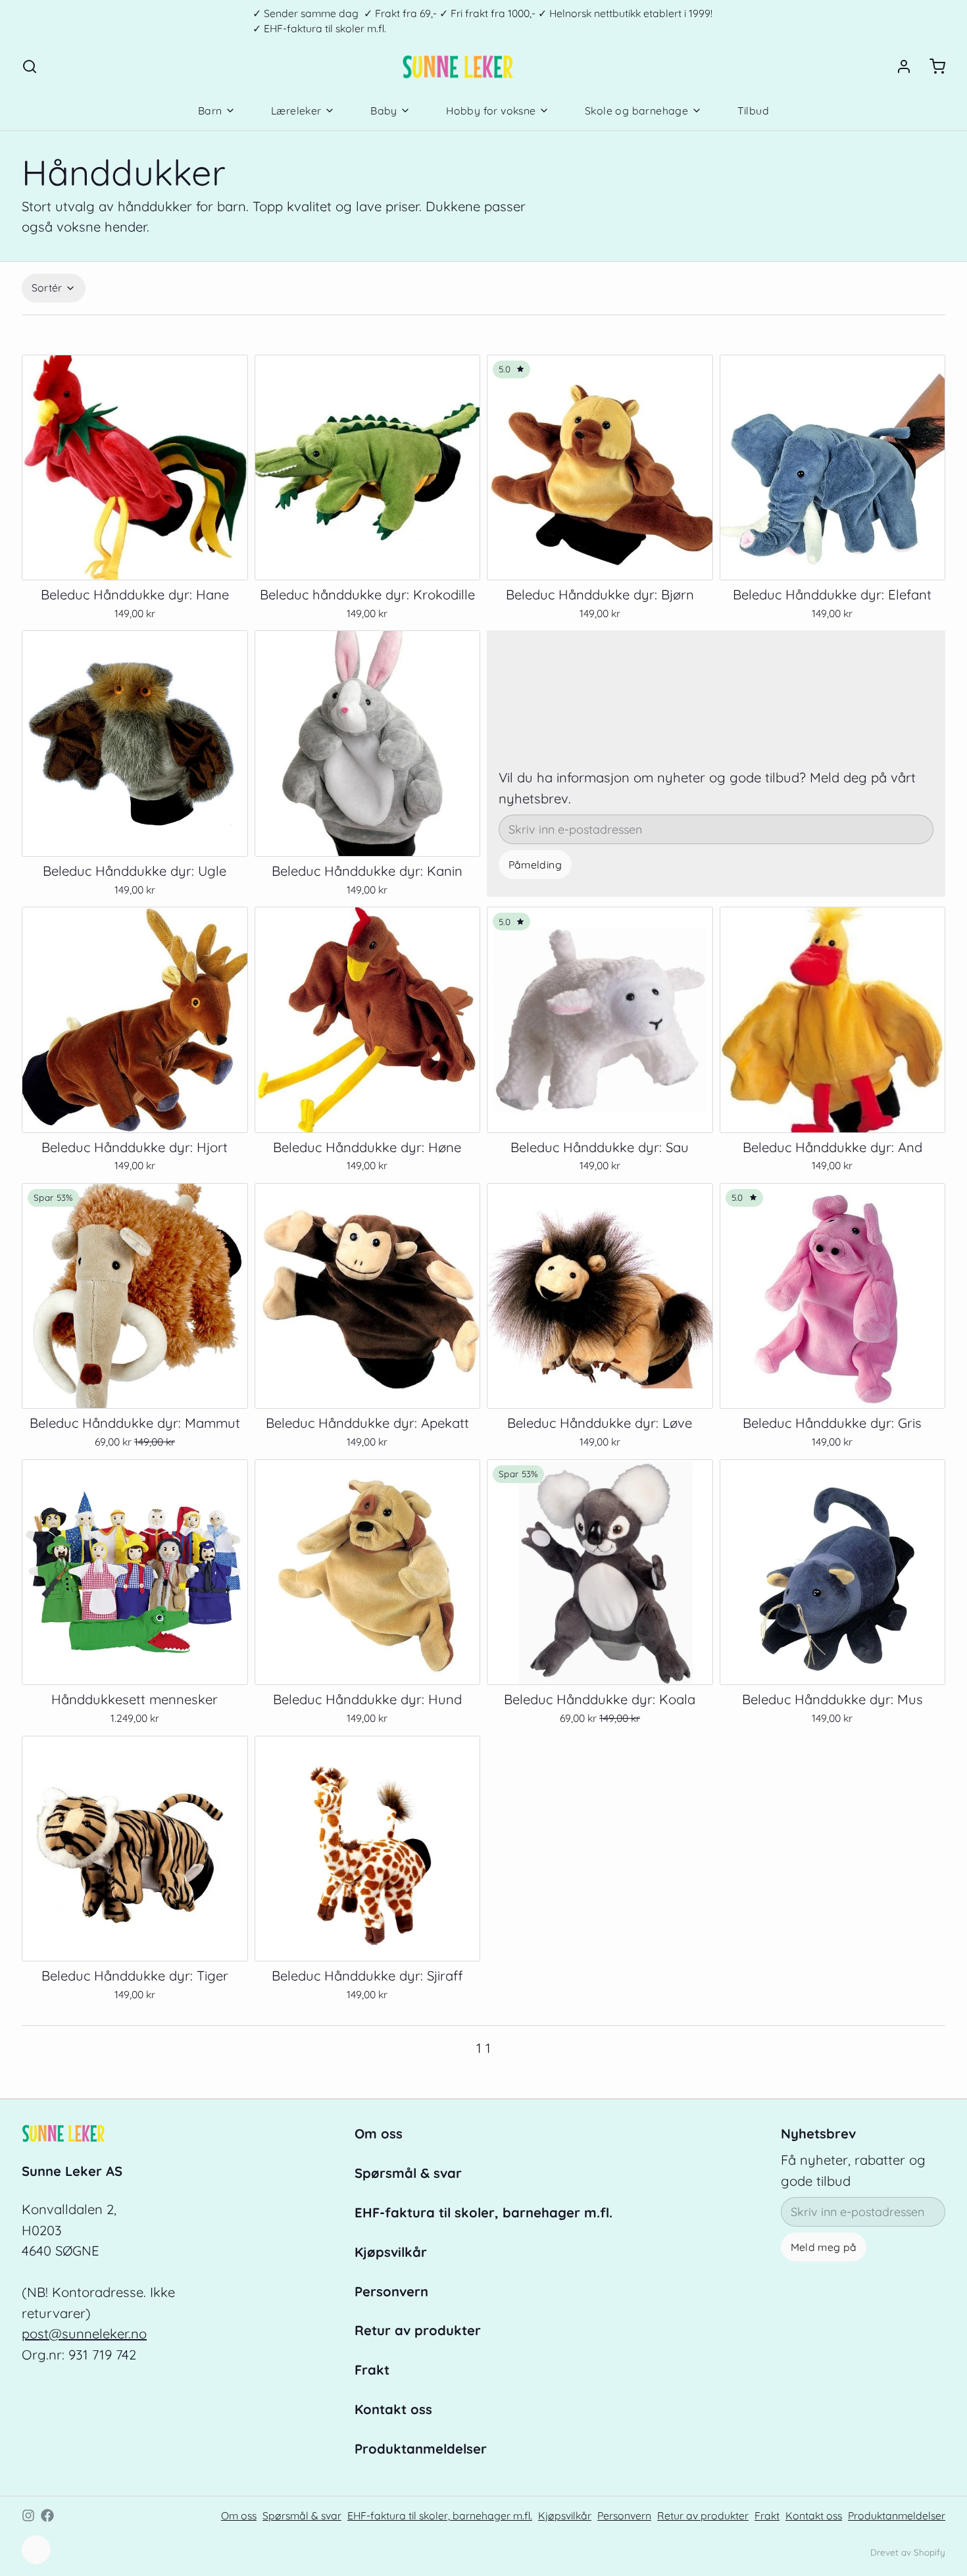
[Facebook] (47, 2515)
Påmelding (535, 865)
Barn (210, 111)
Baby (384, 111)
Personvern (391, 2291)
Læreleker (296, 111)
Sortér (47, 288)
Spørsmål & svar (408, 2173)
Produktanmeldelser (421, 2449)
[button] (135, 559)
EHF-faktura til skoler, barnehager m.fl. (484, 2212)
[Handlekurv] (931, 66)
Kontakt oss (393, 2409)
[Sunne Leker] (458, 66)
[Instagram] (28, 2515)
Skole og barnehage (636, 111)
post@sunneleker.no (84, 2334)
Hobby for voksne (491, 111)
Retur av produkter (418, 2330)
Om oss (379, 2134)
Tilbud (753, 111)
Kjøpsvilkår (391, 2252)
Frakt (372, 2370)
